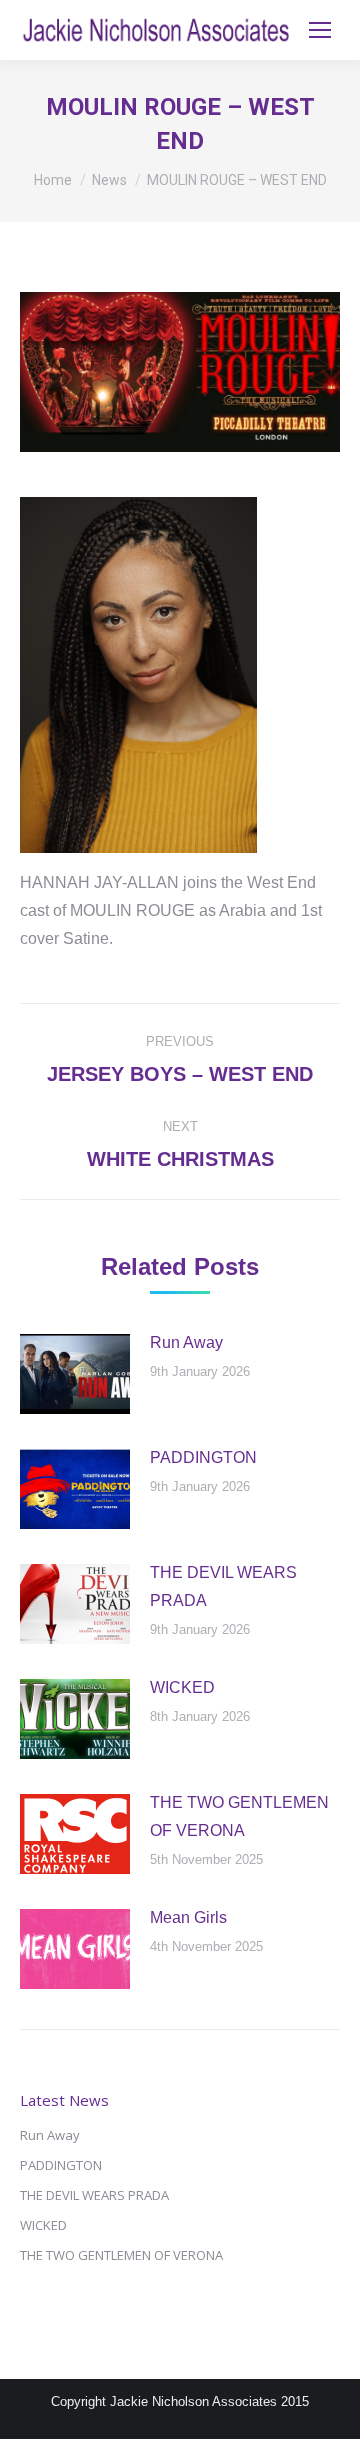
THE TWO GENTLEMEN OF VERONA (239, 1816)
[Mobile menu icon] (320, 30)
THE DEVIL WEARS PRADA (223, 1586)
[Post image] (75, 1374)
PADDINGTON (203, 1457)
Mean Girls (188, 1917)
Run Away (186, 1342)
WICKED (182, 1687)
